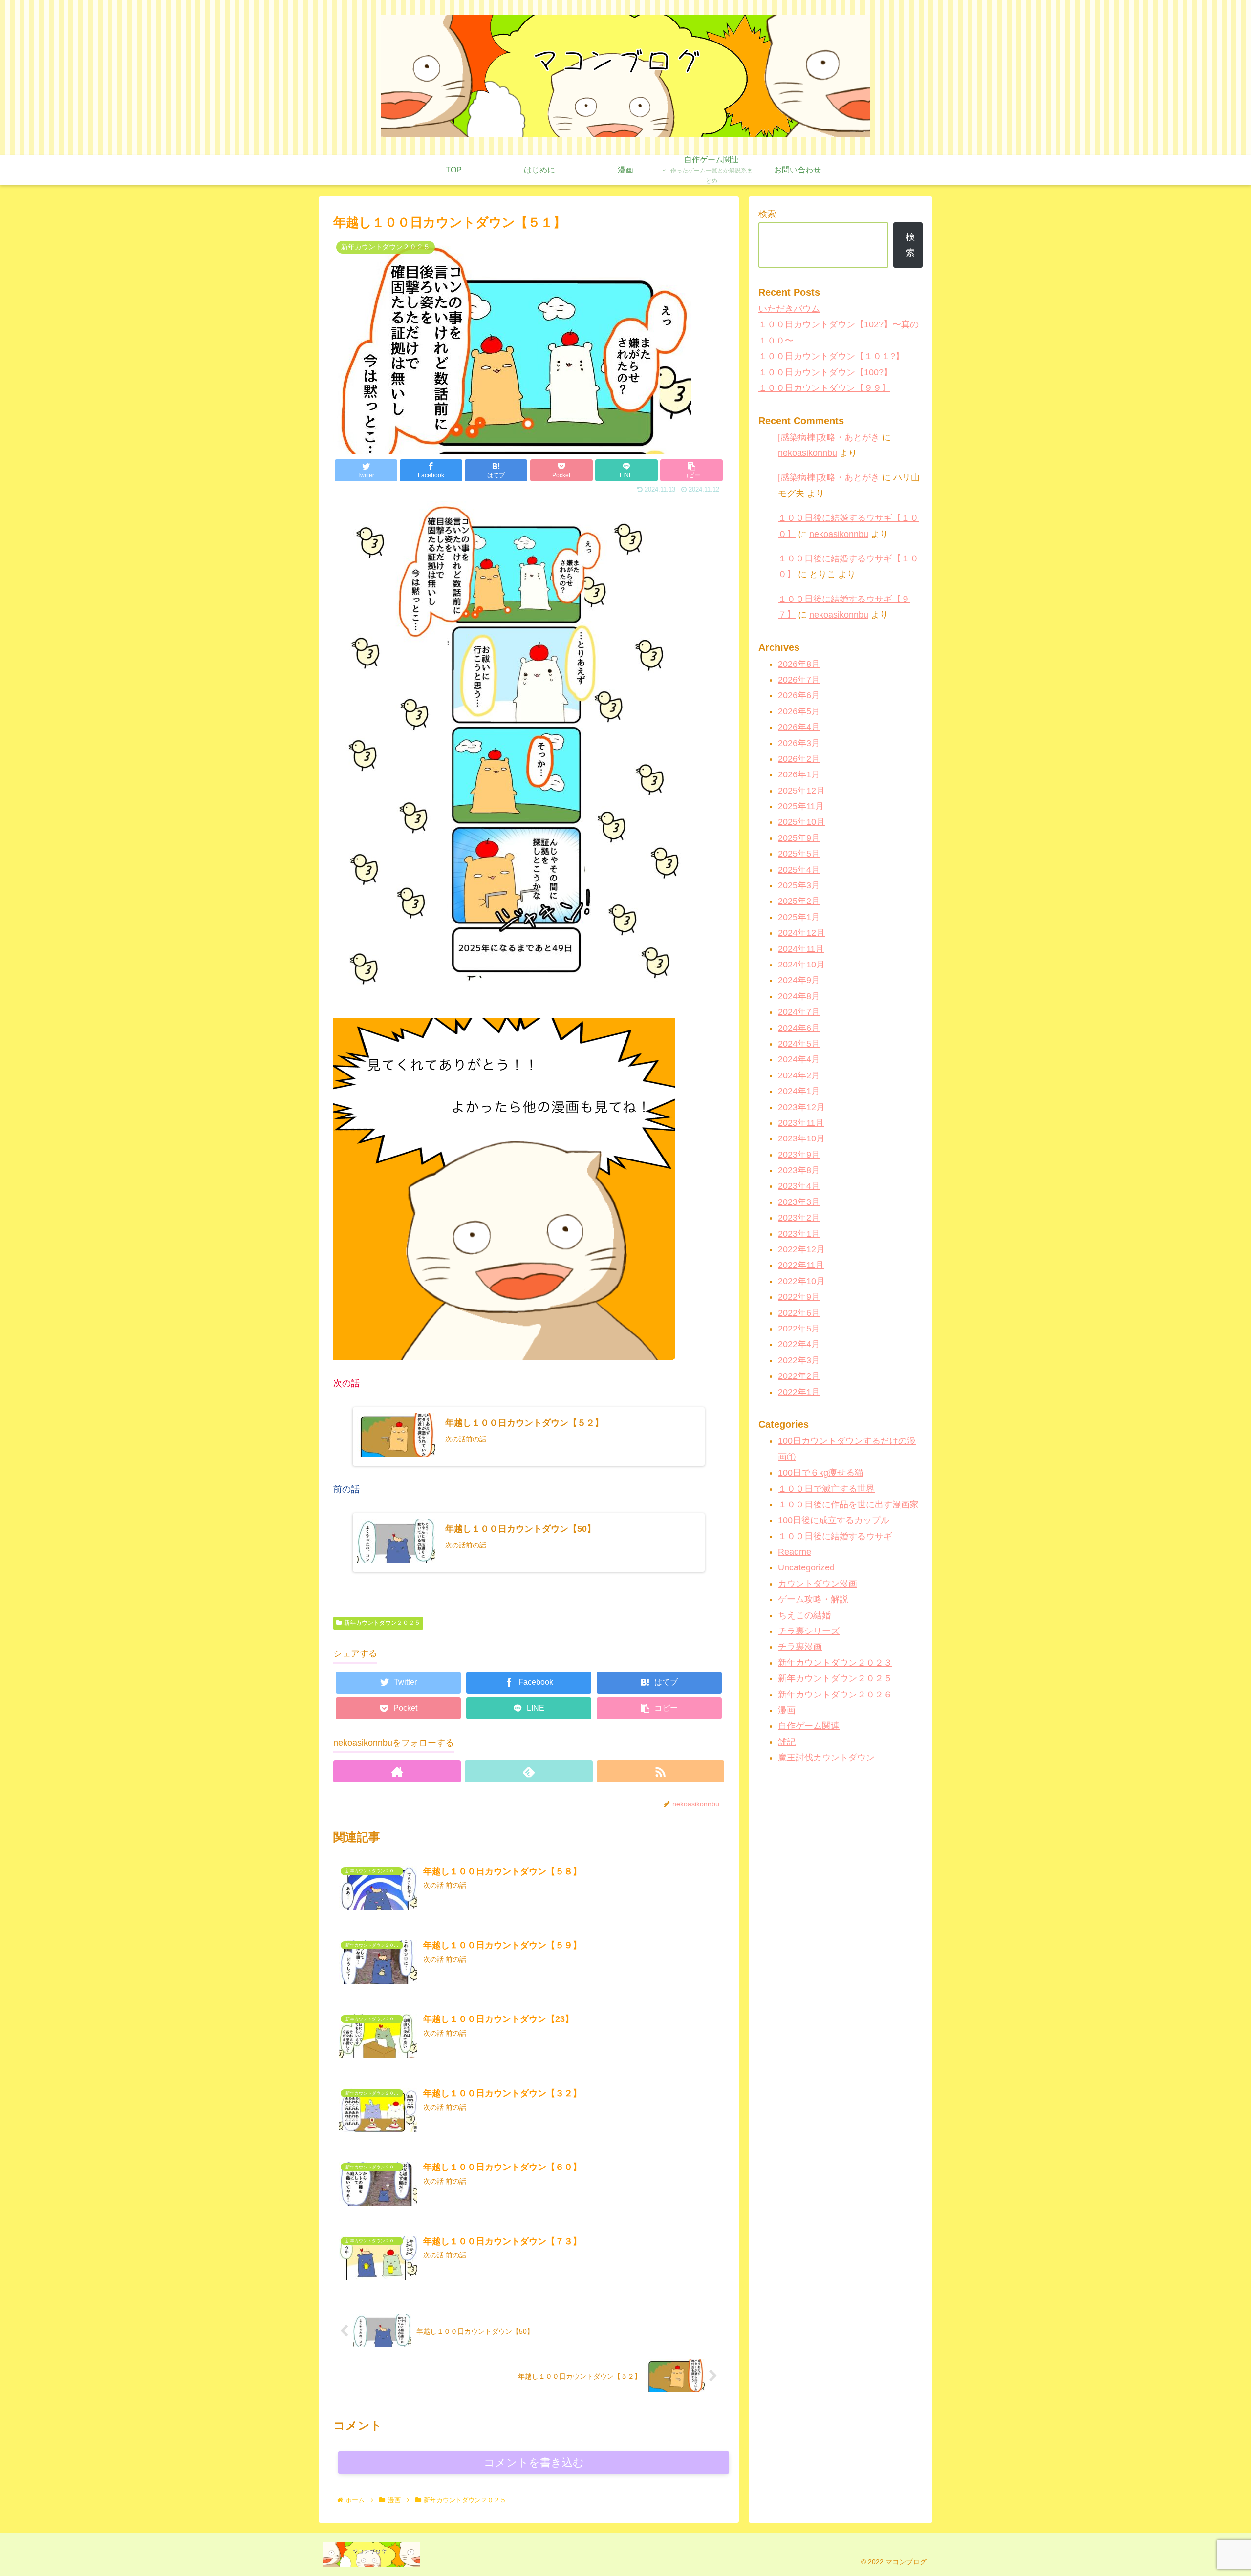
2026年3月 (799, 743)
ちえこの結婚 (804, 1615)
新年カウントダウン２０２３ (835, 1663)
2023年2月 (799, 1218)
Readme (795, 1552)
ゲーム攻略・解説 (813, 1600)
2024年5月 (799, 1044)
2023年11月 (801, 1123)
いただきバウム (789, 309)
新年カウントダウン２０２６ (835, 1695)
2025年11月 (801, 807)
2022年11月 (801, 1266)
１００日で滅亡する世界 (826, 1489)
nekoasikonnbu (808, 453)
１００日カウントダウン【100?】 (825, 372)
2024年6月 (799, 1028)
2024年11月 (801, 949)
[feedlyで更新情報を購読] (528, 1771)
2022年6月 (799, 1313)
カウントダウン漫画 (818, 1584)
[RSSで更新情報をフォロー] (660, 1771)
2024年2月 (799, 1075)
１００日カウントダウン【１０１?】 (831, 356)
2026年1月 (799, 775)
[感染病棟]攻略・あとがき (829, 437)
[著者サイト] (397, 1771)
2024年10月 (801, 965)
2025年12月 (801, 791)
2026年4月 (799, 728)
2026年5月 (799, 711)
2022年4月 (799, 1345)
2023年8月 (799, 1170)
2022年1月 (799, 1392)
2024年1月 (799, 1092)
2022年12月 (801, 1249)
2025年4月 (799, 870)
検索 (767, 214)
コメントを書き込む (534, 2462)
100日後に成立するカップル (834, 1521)
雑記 (787, 1742)
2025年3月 (799, 885)
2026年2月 (799, 759)
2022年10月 (801, 1281)
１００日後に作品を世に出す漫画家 (848, 1504)
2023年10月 (801, 1139)
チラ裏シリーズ (809, 1631)
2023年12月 (801, 1107)
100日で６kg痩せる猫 (821, 1473)
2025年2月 (799, 902)
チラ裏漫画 (800, 1647)
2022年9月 (799, 1297)
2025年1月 (799, 917)
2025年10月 (801, 822)
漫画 (787, 1710)
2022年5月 (799, 1329)
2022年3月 (799, 1360)
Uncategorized (806, 1568)
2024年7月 (799, 1012)
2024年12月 (801, 933)
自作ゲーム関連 (809, 1726)
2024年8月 (799, 996)
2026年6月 (799, 696)
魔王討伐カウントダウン (826, 1758)
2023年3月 (799, 1202)
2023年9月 (799, 1155)
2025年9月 (799, 838)
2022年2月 (799, 1376)
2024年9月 (799, 981)
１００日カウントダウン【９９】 (824, 388)
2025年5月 (799, 854)
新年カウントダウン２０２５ (382, 1623)
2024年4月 (799, 1060)
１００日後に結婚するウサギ (835, 1536)
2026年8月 (799, 664)
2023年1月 (799, 1234)
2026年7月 (799, 680)
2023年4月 (799, 1186)
